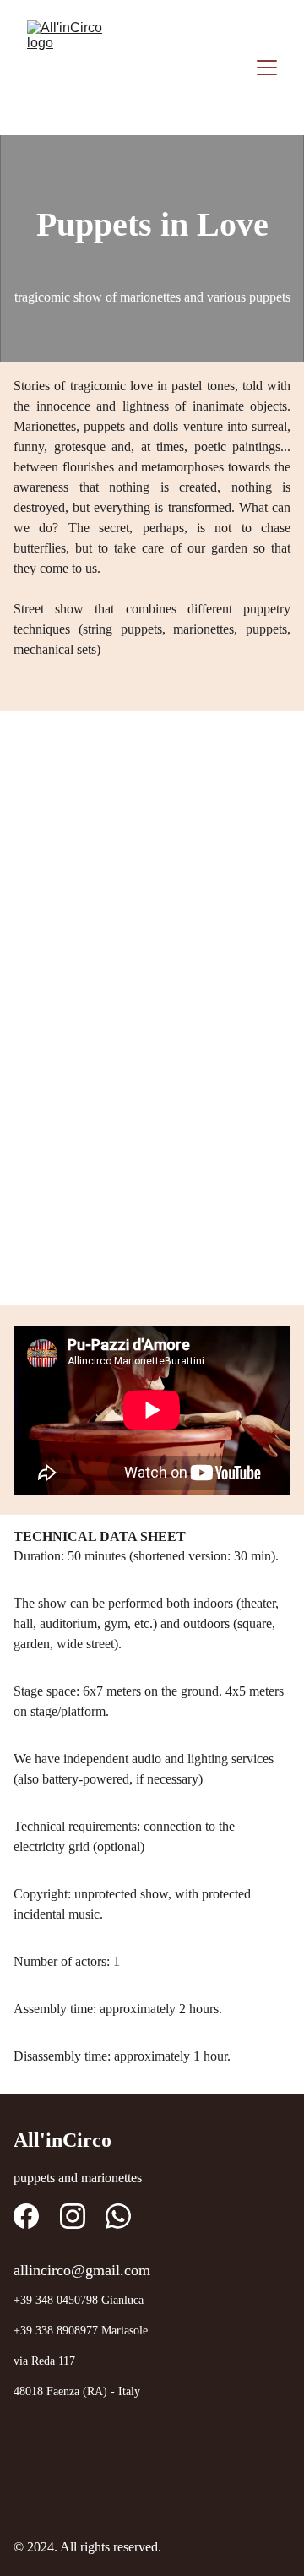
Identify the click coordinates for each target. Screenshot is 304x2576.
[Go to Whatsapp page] (118, 2216)
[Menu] (267, 68)
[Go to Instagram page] (73, 2216)
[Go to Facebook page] (26, 2216)
